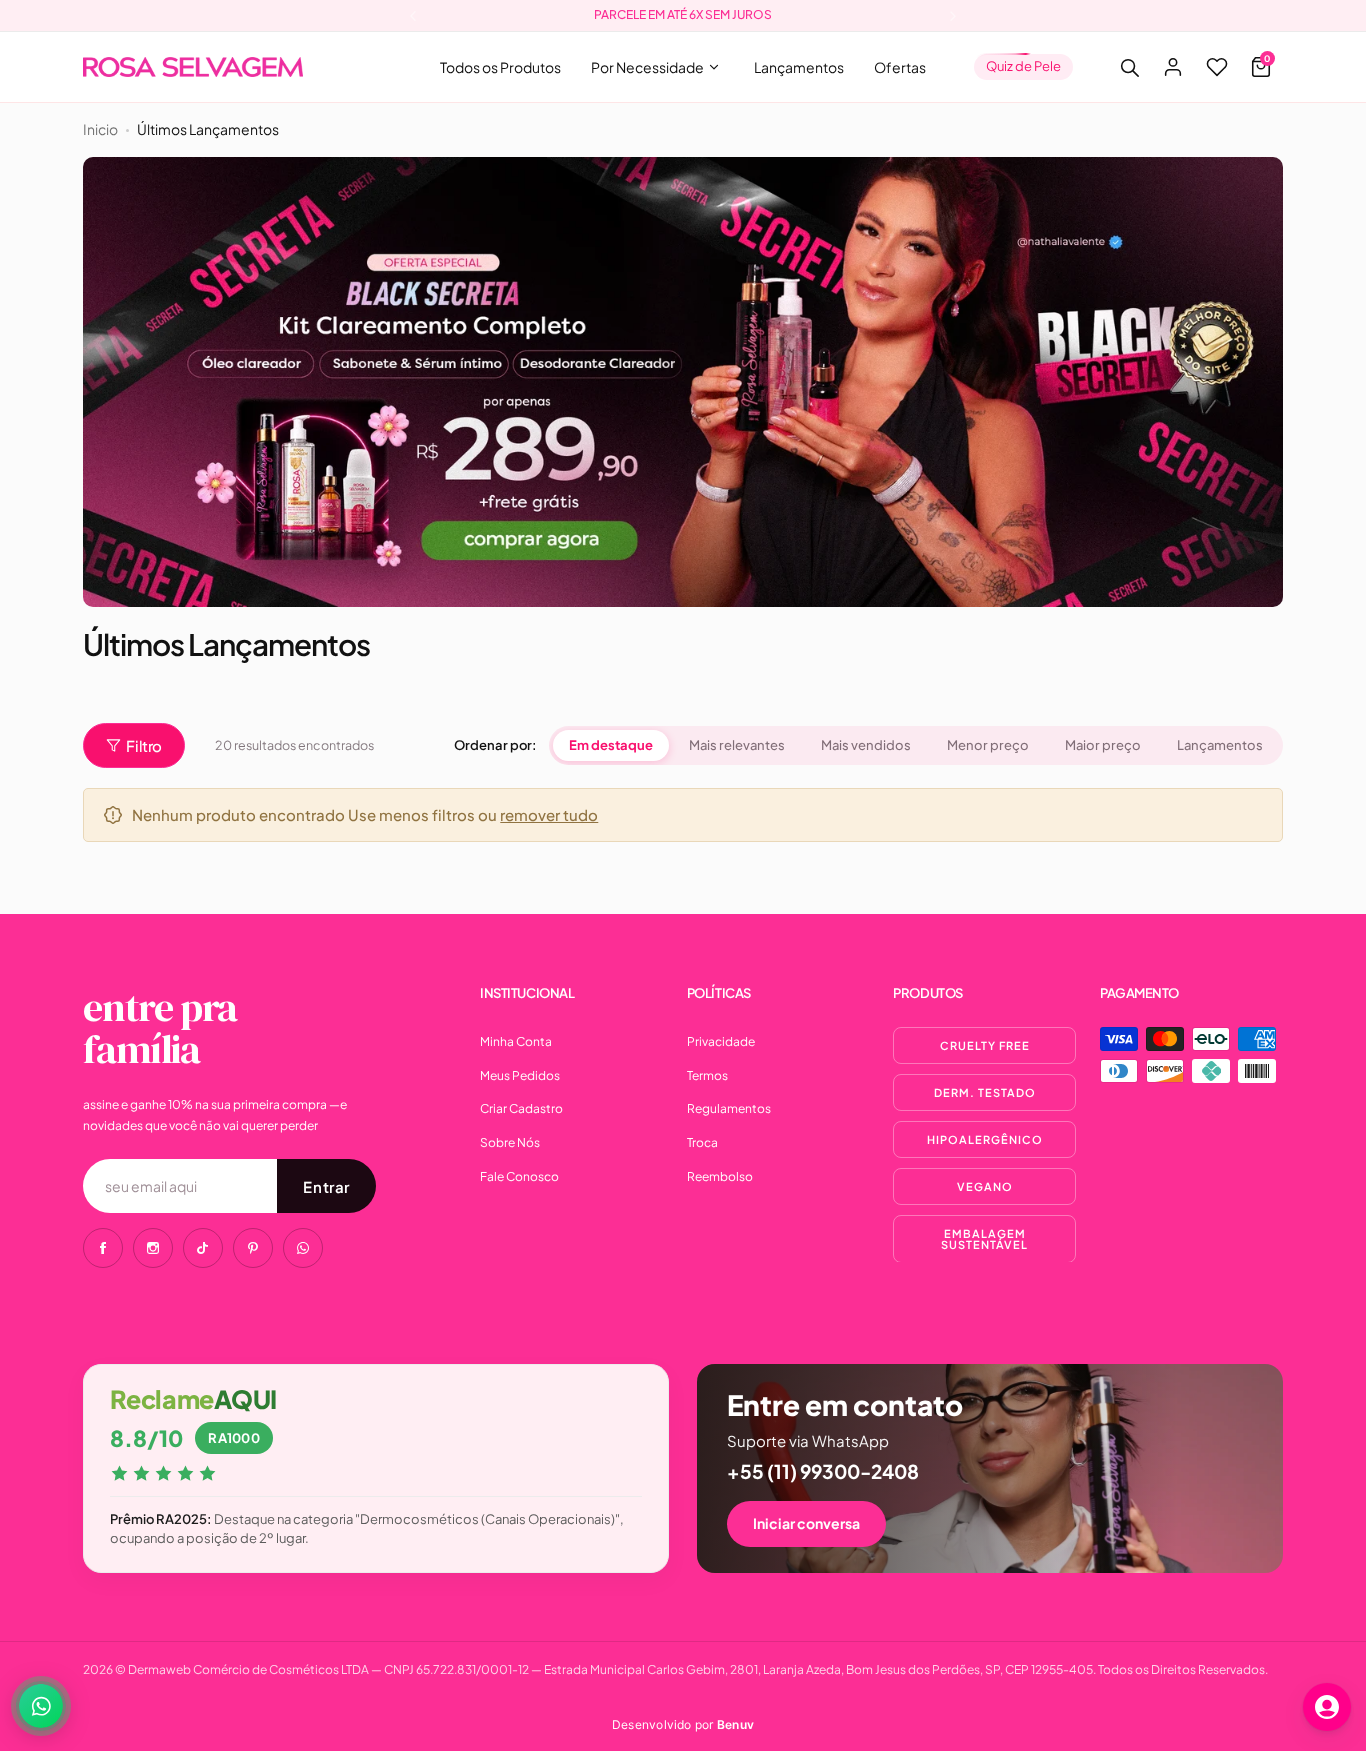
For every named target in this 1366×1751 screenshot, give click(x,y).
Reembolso (720, 1176)
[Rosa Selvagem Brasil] (193, 67)
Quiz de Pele (1023, 66)
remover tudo (549, 814)
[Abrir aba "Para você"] (1327, 1707)
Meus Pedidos (520, 1075)
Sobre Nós (510, 1142)
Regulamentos (729, 1108)
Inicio (100, 129)
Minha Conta (516, 1041)
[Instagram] (153, 1248)
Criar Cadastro (521, 1108)
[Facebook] (103, 1248)
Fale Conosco (519, 1176)
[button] (413, 16)
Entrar (326, 1186)
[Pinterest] (253, 1248)
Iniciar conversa (806, 1523)
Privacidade (721, 1041)
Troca (702, 1142)
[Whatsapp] (303, 1248)
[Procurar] (1129, 67)
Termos (707, 1075)
